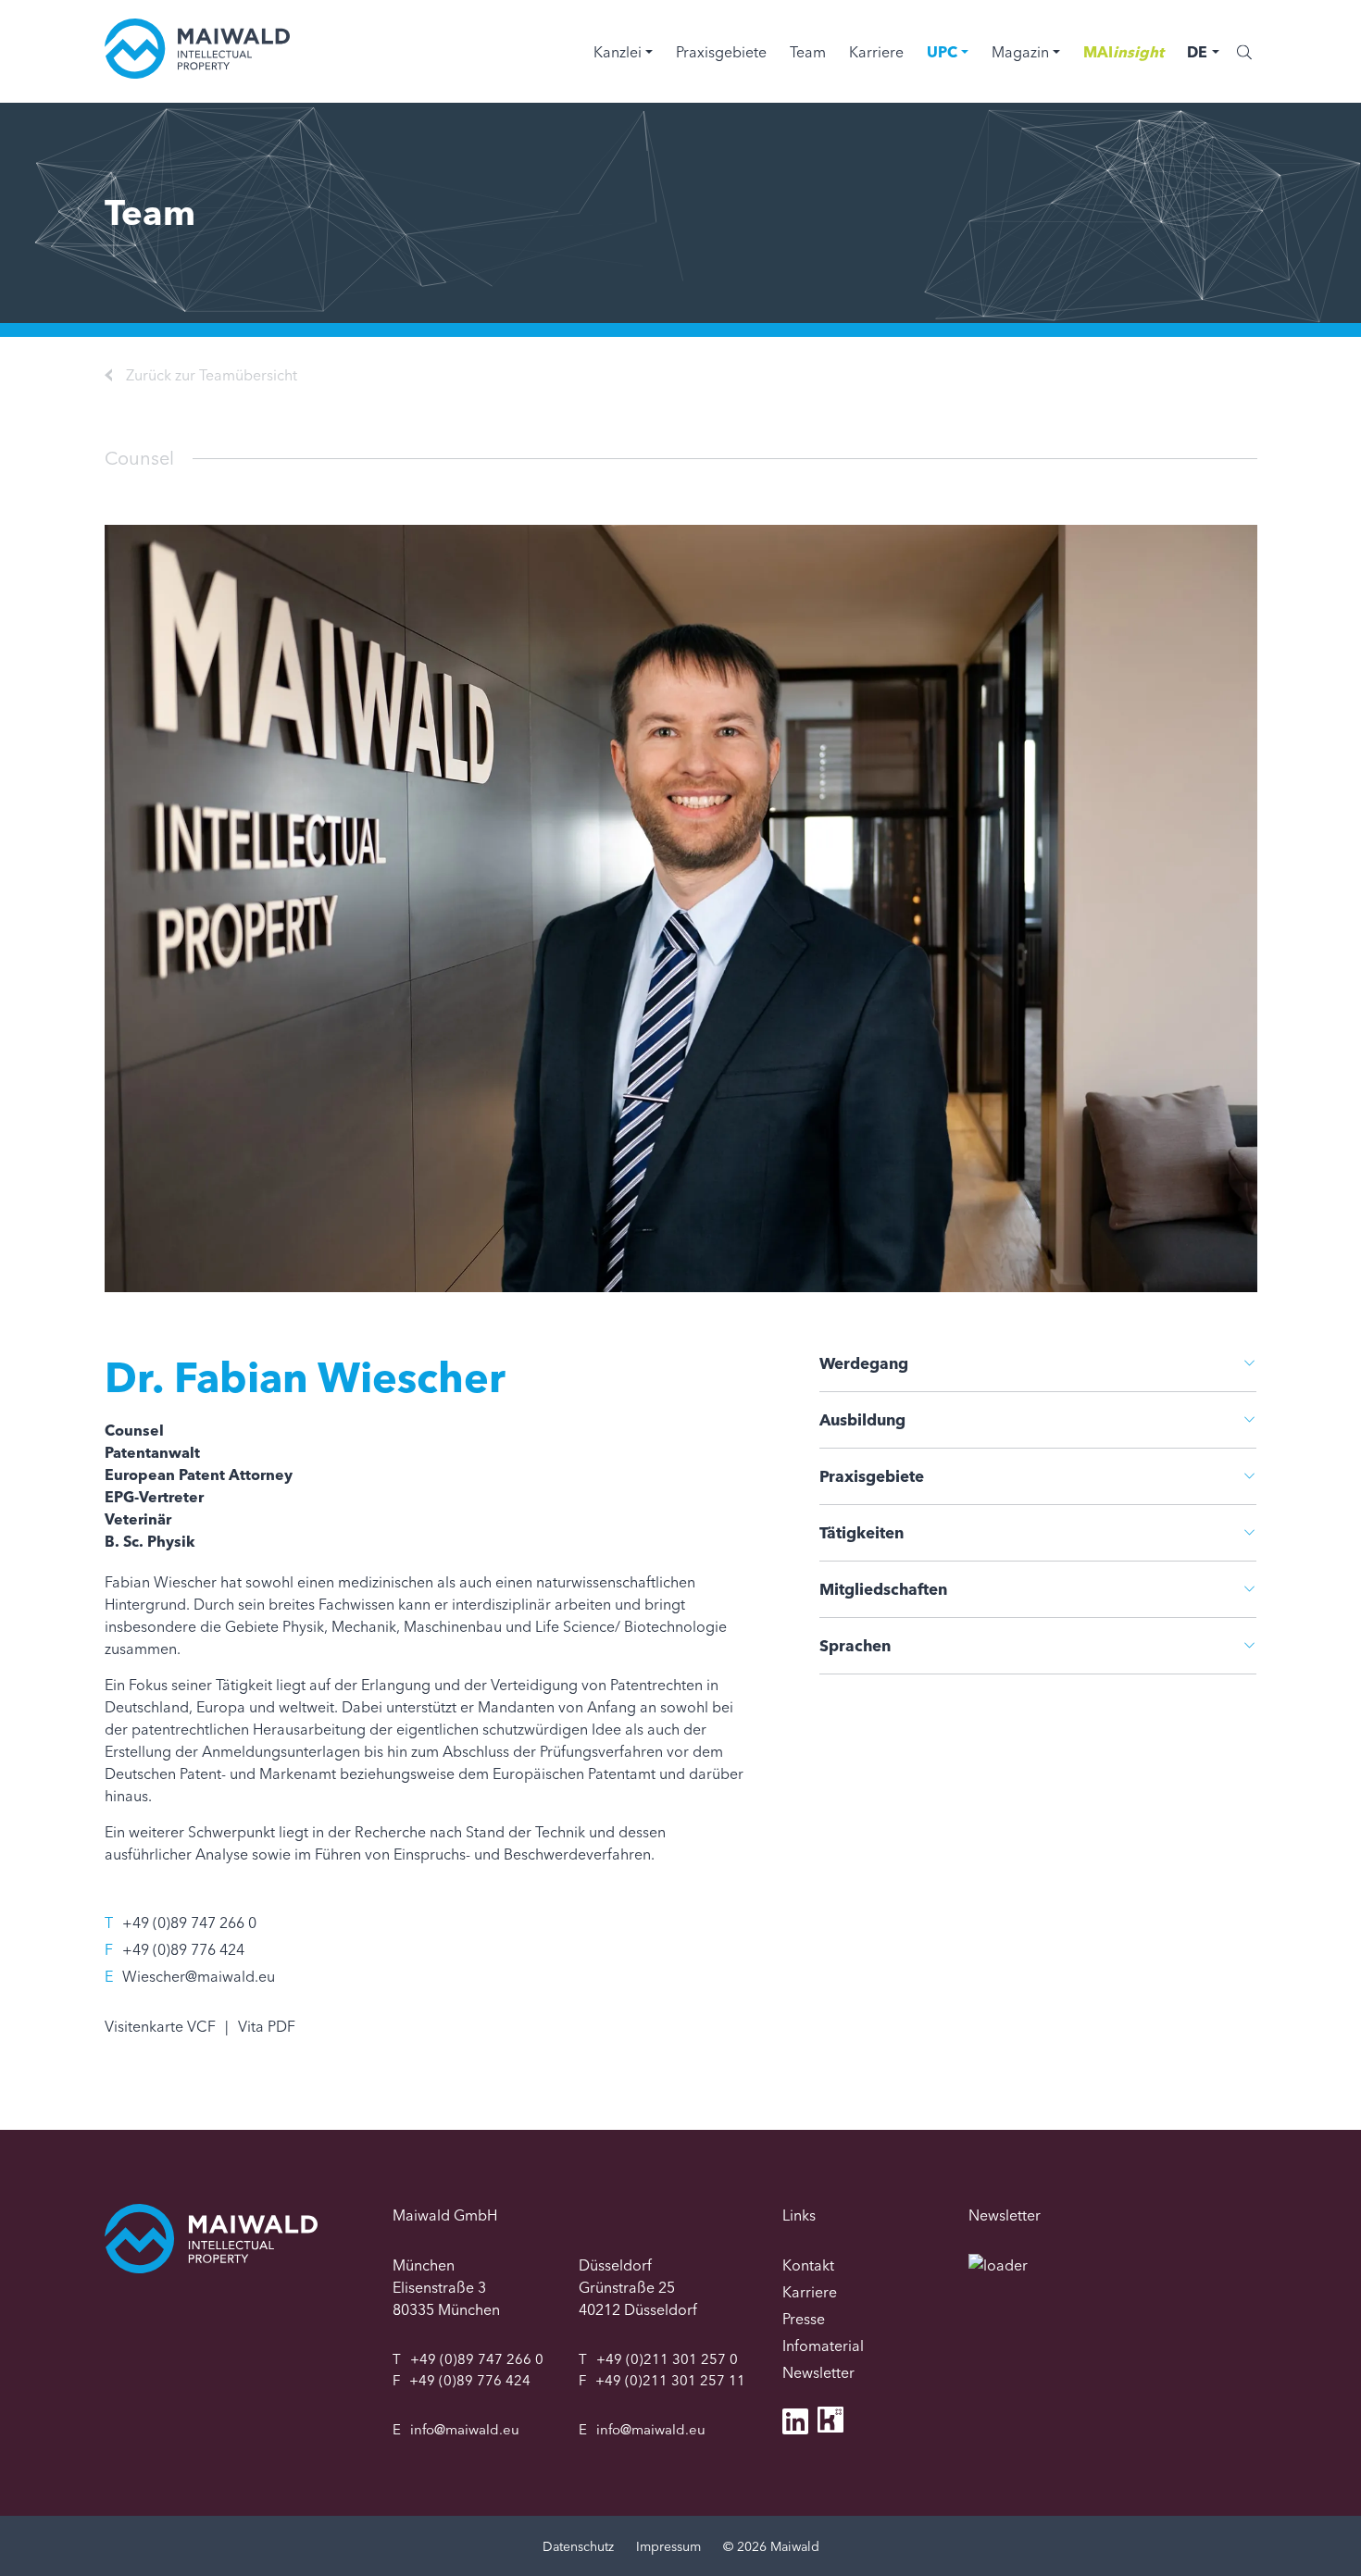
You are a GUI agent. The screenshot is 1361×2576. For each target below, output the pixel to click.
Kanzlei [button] (618, 52)
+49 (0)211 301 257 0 (667, 2359)
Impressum (668, 2546)
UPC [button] (942, 52)
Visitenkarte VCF (160, 2026)
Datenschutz (578, 2546)
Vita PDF (267, 2026)
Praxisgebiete (721, 52)
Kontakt (808, 2265)
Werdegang (864, 1363)
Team (808, 52)
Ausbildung (862, 1419)
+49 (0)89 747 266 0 (189, 1923)
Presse (804, 2319)
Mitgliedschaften (883, 1589)
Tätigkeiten (862, 1532)
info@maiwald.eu (465, 2429)
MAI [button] (1124, 52)
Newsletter (818, 2372)
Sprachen (855, 1645)
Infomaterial (823, 2346)
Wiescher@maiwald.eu (199, 1976)
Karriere (876, 52)
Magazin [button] (1020, 52)
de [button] (1197, 52)
